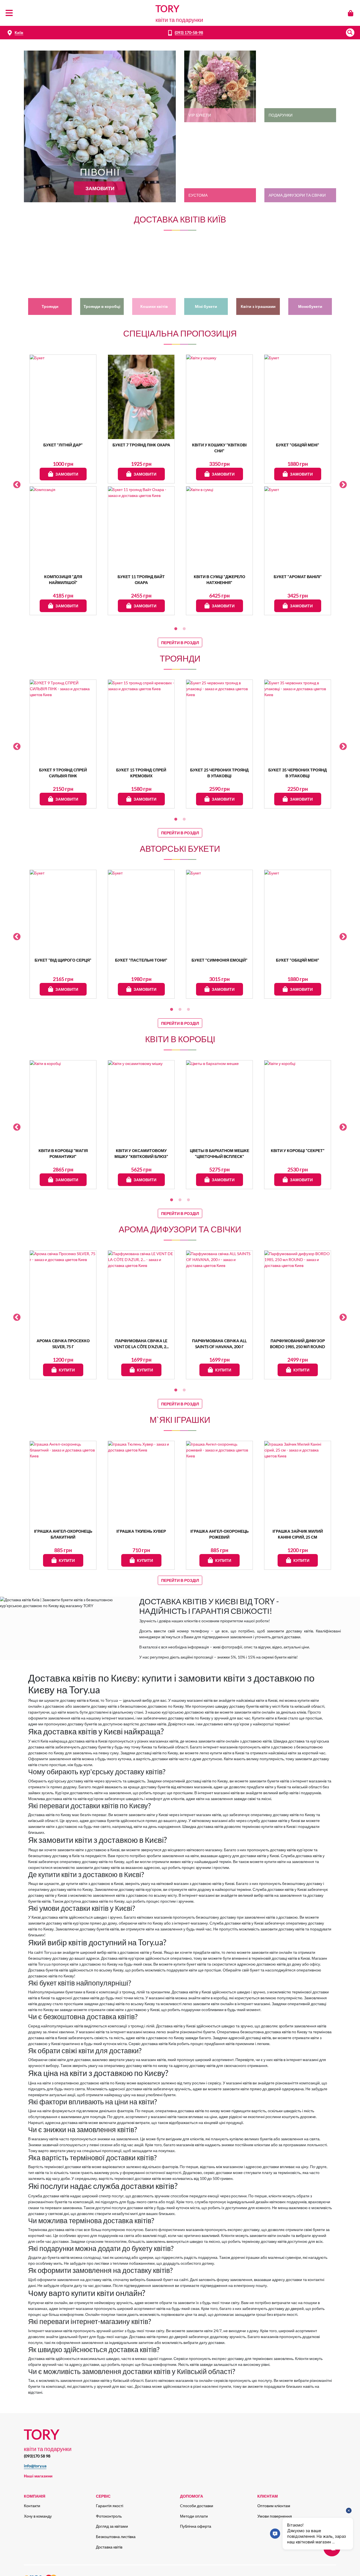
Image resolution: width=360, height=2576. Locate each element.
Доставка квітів (109, 2547)
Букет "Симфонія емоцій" (220, 960)
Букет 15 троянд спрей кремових (141, 773)
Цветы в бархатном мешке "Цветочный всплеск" (220, 1153)
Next (343, 485)
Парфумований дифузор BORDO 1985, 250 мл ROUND (298, 1344)
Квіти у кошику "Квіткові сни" (219, 448)
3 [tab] (188, 1010)
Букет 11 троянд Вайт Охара (141, 580)
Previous (17, 485)
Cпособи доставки (197, 2506)
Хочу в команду (38, 2516)
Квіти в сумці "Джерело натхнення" (220, 580)
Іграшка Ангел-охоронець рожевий (220, 1534)
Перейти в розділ (180, 643)
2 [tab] (184, 629)
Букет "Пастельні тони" (141, 960)
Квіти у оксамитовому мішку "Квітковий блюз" (141, 1153)
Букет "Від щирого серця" (63, 960)
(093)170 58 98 (37, 2456)
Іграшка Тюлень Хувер (141, 1531)
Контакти (32, 2506)
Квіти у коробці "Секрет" (298, 1150)
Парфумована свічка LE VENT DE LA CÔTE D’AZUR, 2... (141, 1344)
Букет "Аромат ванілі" (298, 577)
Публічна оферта (196, 2526)
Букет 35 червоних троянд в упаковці (298, 773)
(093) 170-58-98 (189, 32)
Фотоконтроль (109, 2516)
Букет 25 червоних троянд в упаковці (219, 773)
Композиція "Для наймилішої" (63, 580)
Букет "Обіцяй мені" (298, 445)
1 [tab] (176, 629)
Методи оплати (194, 2516)
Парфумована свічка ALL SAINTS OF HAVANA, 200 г (219, 1344)
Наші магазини (38, 2476)
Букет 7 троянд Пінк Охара (141, 445)
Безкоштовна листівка (116, 2537)
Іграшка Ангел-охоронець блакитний (63, 1534)
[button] (350, 33)
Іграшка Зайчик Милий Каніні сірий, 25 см (298, 1534)
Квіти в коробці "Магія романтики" (63, 1153)
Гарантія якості (110, 2506)
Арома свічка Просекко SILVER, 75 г (63, 1344)
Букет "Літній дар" (63, 445)
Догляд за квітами (112, 2526)
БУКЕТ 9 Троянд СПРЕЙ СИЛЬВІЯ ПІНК (63, 773)
